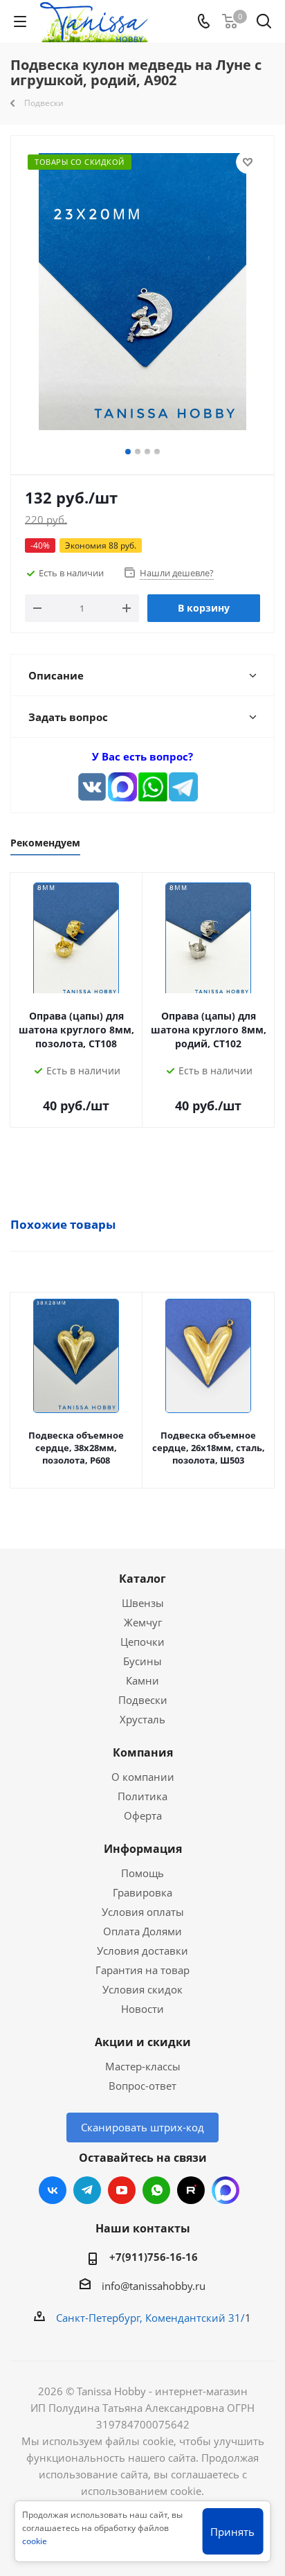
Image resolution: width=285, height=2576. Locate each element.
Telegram (87, 2190)
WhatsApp (156, 2190)
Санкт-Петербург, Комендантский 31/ (150, 2318)
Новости (142, 2009)
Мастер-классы (143, 2066)
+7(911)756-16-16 (154, 2257)
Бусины (142, 1661)
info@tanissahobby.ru (154, 2286)
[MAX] (122, 787)
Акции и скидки (143, 2042)
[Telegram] (183, 787)
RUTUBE (191, 2190)
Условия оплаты (143, 1912)
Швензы (143, 1603)
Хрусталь (142, 1719)
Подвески (143, 1700)
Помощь (142, 1873)
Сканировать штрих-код (142, 2127)
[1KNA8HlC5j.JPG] (142, 294)
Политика (142, 1796)
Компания (143, 1752)
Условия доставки (142, 1951)
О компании (143, 1777)
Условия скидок (142, 1989)
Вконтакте (53, 2190)
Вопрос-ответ (142, 2086)
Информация (143, 1849)
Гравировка (142, 1892)
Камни (142, 1680)
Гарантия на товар (142, 1970)
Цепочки (142, 1642)
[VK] (92, 787)
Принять (232, 2532)
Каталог (142, 1579)
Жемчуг (143, 1622)
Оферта (143, 1815)
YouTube (122, 2190)
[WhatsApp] (153, 787)
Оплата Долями (142, 1931)
